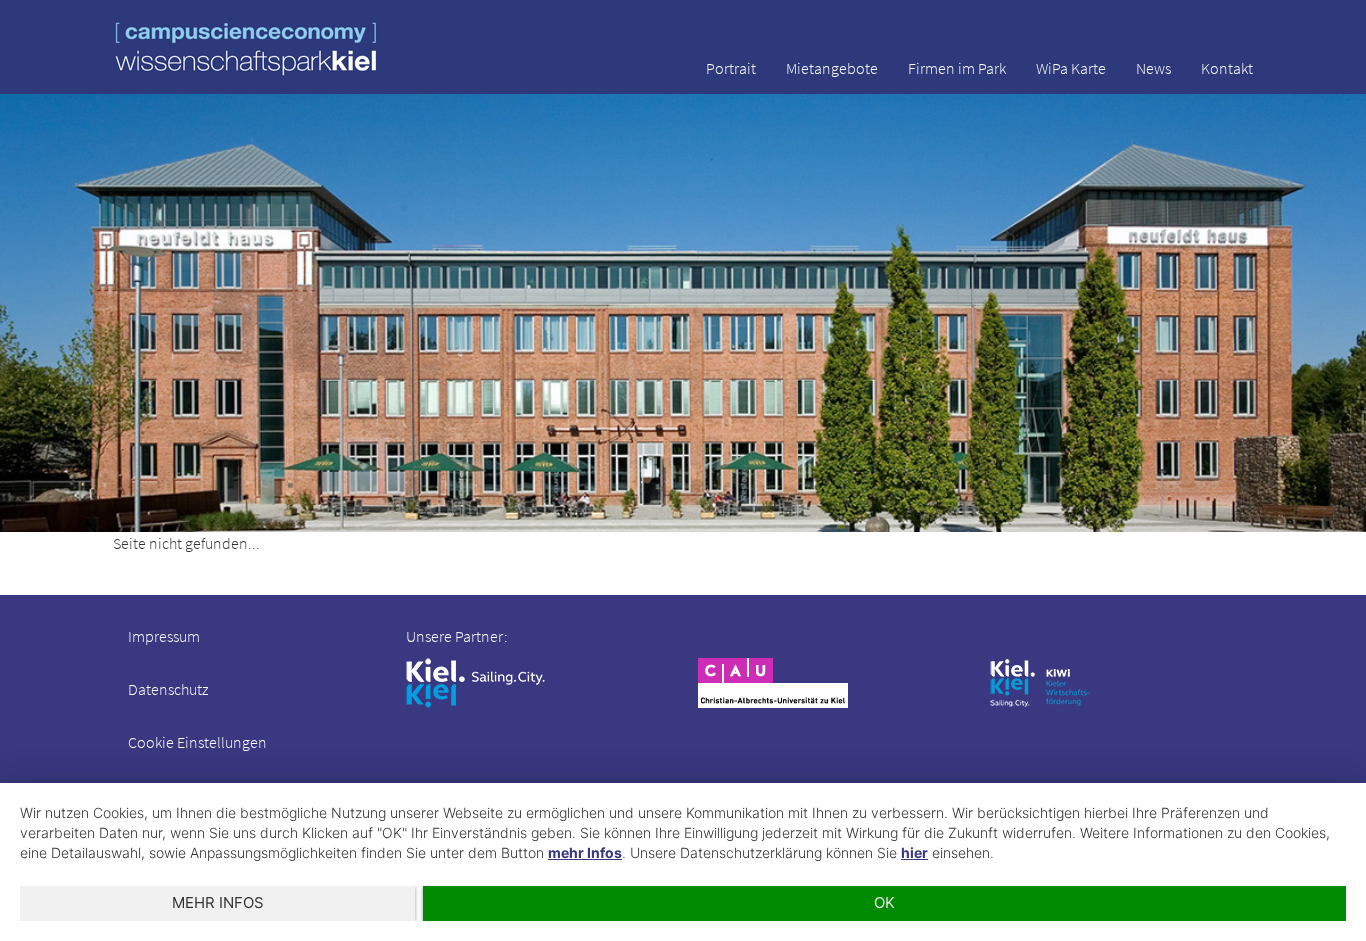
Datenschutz (168, 689)
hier (914, 852)
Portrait (731, 68)
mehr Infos (585, 852)
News (1153, 68)
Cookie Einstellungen (197, 742)
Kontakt (1227, 68)
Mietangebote (832, 68)
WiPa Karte (1071, 68)
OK (884, 902)
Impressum (164, 636)
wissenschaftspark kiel (246, 48)
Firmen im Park (957, 68)
